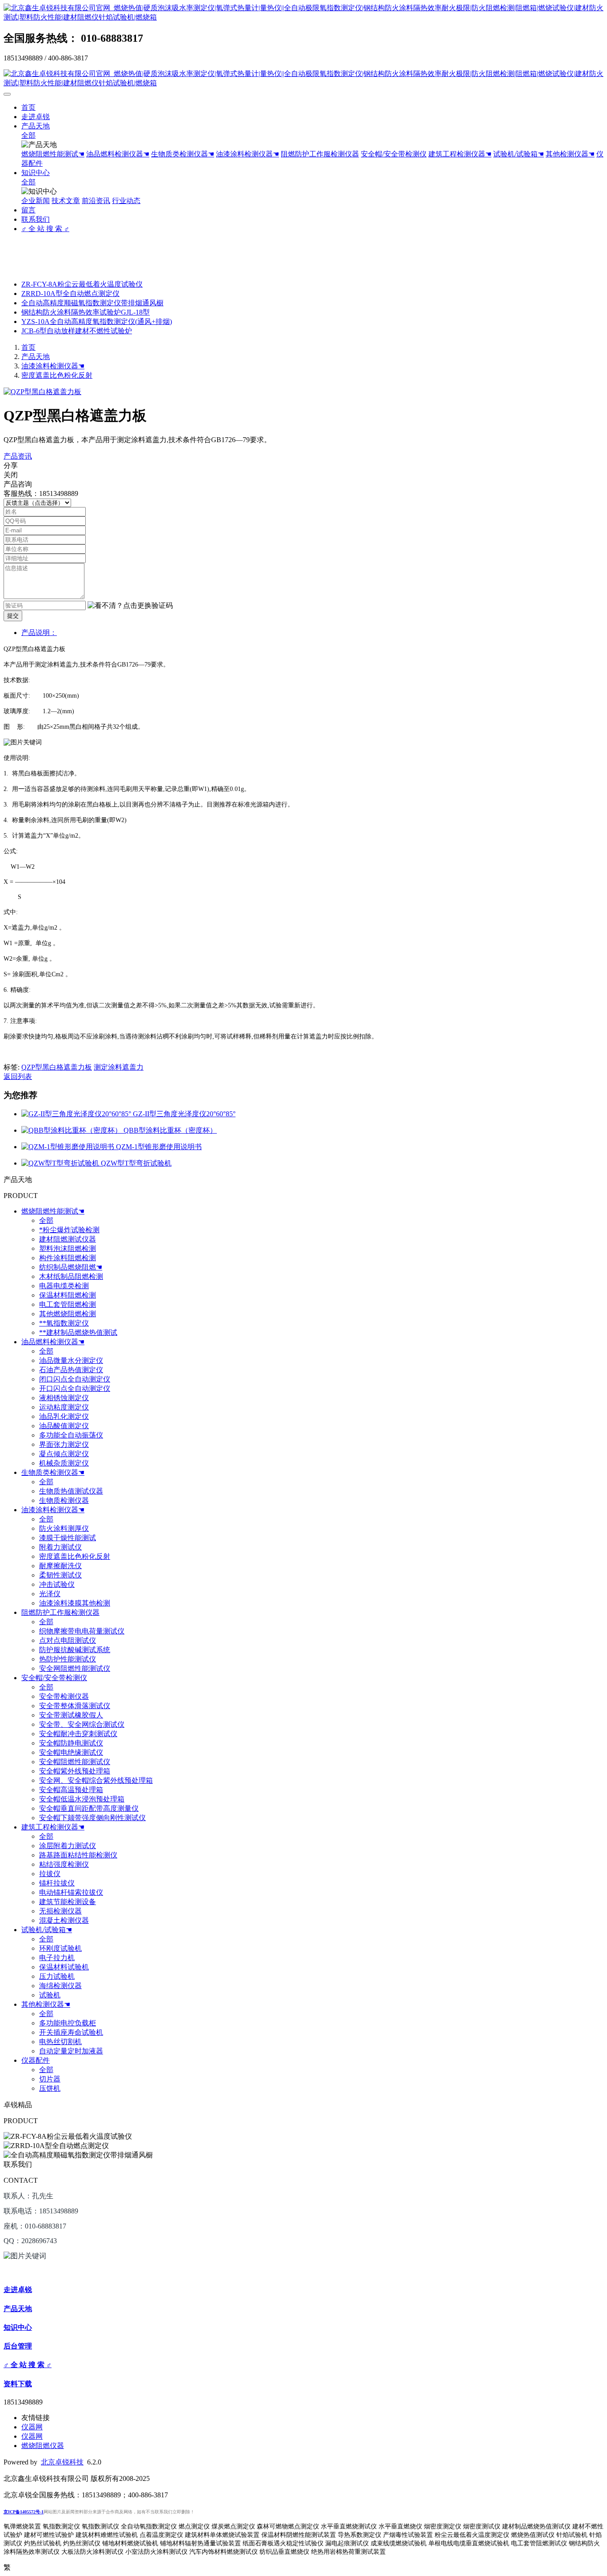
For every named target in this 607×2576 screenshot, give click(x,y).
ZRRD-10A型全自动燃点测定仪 (70, 294)
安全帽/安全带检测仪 (394, 154)
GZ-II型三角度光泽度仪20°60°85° (184, 1114)
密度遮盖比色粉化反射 (57, 375)
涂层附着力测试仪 (68, 1846)
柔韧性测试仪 (60, 1575)
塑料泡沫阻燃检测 (68, 1248)
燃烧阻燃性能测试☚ (53, 154)
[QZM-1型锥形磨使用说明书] (69, 1147)
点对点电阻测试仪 (68, 1640)
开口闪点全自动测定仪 (75, 1388)
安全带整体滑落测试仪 (75, 1706)
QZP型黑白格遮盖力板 (57, 1067)
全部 (28, 135)
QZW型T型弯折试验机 (136, 1163)
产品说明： (39, 633)
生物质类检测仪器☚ (183, 154)
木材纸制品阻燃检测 (71, 1276)
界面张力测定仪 (64, 1444)
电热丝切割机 (60, 2042)
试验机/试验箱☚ (519, 154)
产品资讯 (18, 456)
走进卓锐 (36, 117)
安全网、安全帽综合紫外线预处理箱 (96, 1780)
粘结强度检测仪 (64, 1864)
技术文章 (66, 201)
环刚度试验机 (60, 1948)
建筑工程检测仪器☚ (460, 154)
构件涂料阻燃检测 (68, 1258)
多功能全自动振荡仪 (71, 1435)
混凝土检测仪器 (64, 1920)
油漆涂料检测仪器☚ (248, 154)
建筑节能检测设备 (68, 1902)
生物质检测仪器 (64, 1500)
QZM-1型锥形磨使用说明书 (159, 1147)
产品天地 (36, 126)
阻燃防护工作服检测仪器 (320, 154)
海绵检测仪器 (60, 1986)
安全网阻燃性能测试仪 (75, 1668)
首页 (28, 107)
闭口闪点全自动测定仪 (75, 1379)
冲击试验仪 (57, 1584)
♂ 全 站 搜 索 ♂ (45, 229)
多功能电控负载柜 (68, 2023)
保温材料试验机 (64, 1967)
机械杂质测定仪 (64, 1463)
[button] (130, 606)
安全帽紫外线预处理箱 (75, 1771)
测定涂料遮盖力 (119, 1067)
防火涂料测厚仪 (64, 1528)
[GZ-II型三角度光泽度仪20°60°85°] (77, 1114)
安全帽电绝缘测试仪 (71, 1752)
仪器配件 (36, 2060)
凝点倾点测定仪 (64, 1454)
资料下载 (18, 2384)
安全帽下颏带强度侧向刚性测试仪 (92, 1818)
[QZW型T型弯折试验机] (61, 1163)
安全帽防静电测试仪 (71, 1743)
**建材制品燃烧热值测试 (78, 1332)
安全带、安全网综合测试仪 (82, 1724)
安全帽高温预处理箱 (71, 1790)
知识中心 (36, 173)
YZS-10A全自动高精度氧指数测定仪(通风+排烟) (97, 322)
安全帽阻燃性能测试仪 (75, 1762)
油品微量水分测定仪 (71, 1360)
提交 (13, 616)
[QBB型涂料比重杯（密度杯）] (72, 1130)
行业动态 (126, 201)
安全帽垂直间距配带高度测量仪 (89, 1808)
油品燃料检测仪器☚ (118, 154)
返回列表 (18, 1076)
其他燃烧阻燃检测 (68, 1314)
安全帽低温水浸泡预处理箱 (82, 1799)
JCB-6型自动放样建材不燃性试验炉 (77, 331)
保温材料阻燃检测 (68, 1295)
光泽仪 (50, 1594)
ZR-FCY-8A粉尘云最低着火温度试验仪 (82, 284)
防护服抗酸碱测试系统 (75, 1650)
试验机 (50, 1995)
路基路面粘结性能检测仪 (78, 1855)
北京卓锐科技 (62, 2462)
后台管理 (18, 2346)
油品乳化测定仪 (64, 1416)
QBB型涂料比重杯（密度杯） (170, 1130)
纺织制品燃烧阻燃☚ (71, 1267)
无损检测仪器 (60, 1911)
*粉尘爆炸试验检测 (69, 1230)
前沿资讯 (96, 201)
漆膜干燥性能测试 (68, 1538)
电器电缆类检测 (64, 1286)
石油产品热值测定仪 (71, 1370)
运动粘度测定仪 (64, 1407)
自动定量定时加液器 (71, 2051)
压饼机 (50, 2088)
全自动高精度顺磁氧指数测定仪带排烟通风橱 (92, 303)
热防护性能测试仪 (68, 1659)
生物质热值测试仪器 (71, 1491)
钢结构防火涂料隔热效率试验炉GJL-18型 (86, 312)
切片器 (50, 2079)
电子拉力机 (57, 1958)
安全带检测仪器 (64, 1696)
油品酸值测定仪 (64, 1426)
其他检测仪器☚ (570, 154)
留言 (28, 210)
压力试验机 (57, 1976)
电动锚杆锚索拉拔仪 (71, 1892)
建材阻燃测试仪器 (68, 1239)
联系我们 (36, 219)
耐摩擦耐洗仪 (60, 1566)
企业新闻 (36, 201)
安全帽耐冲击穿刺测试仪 (78, 1734)
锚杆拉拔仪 (57, 1883)
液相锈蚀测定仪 (64, 1398)
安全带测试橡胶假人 (71, 1715)
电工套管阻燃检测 (68, 1304)
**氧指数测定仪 (64, 1323)
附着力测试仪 (60, 1547)
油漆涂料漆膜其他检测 (75, 1603)
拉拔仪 (50, 1874)
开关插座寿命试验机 (71, 2032)
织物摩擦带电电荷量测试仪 (82, 1631)
